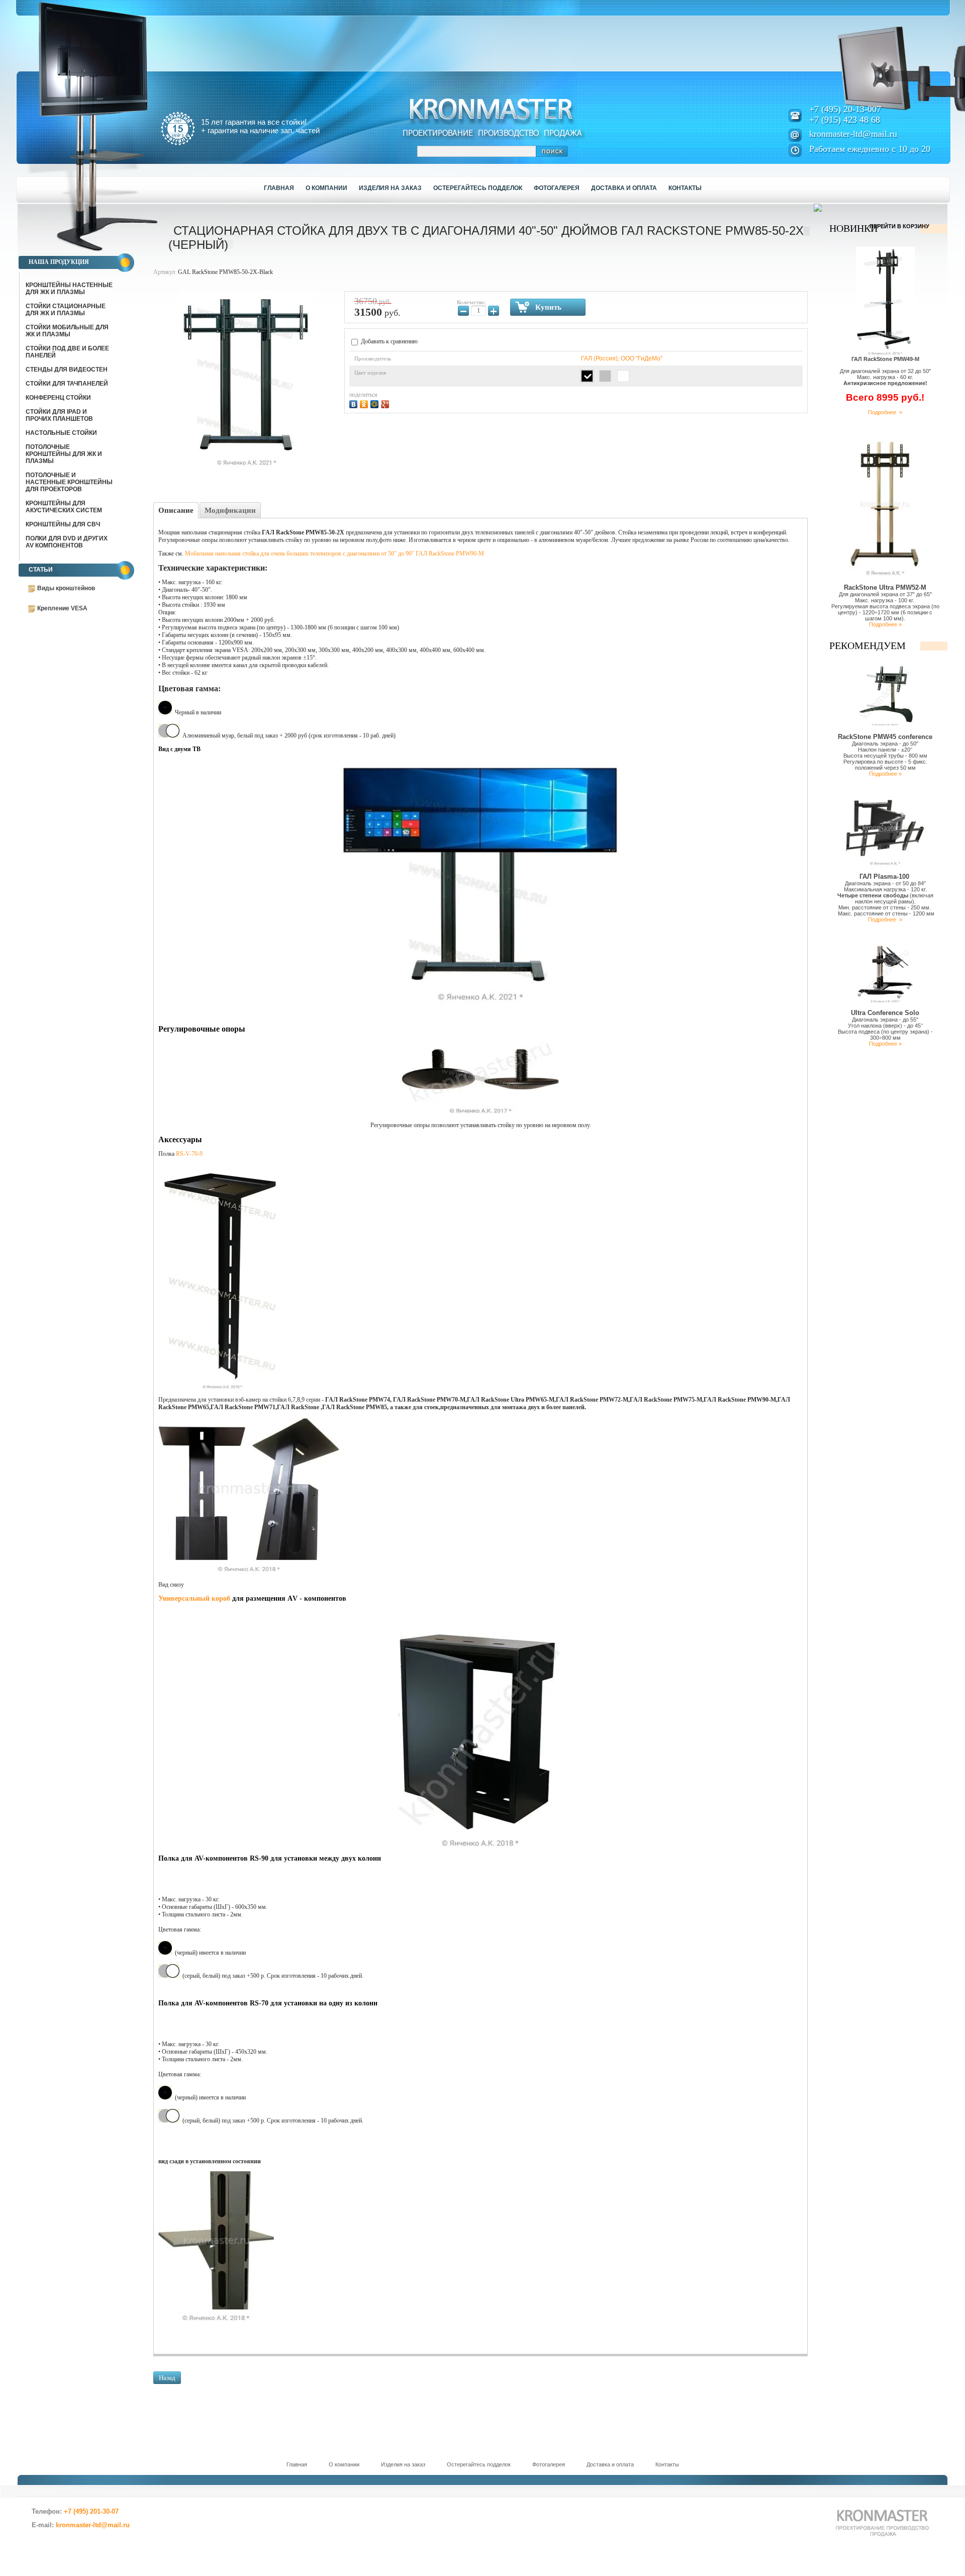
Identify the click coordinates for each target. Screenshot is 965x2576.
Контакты (667, 2464)
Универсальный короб (194, 1598)
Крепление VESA (62, 608)
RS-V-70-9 (189, 1154)
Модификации (230, 510)
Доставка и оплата (610, 2464)
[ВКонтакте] (355, 403)
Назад (167, 2378)
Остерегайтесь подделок (479, 2464)
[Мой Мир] (376, 403)
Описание (176, 510)
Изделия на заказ (403, 2464)
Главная (297, 2464)
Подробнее (884, 919)
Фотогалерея (549, 2464)
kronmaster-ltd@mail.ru (853, 134)
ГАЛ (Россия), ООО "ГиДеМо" (622, 358)
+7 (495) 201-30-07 (91, 2511)
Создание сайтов (95, 2547)
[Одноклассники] (365, 403)
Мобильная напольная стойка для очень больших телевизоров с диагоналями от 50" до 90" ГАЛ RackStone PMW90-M (334, 554)
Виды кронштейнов (66, 588)
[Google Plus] (386, 403)
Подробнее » (885, 412)
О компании (344, 2464)
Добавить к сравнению (389, 341)
